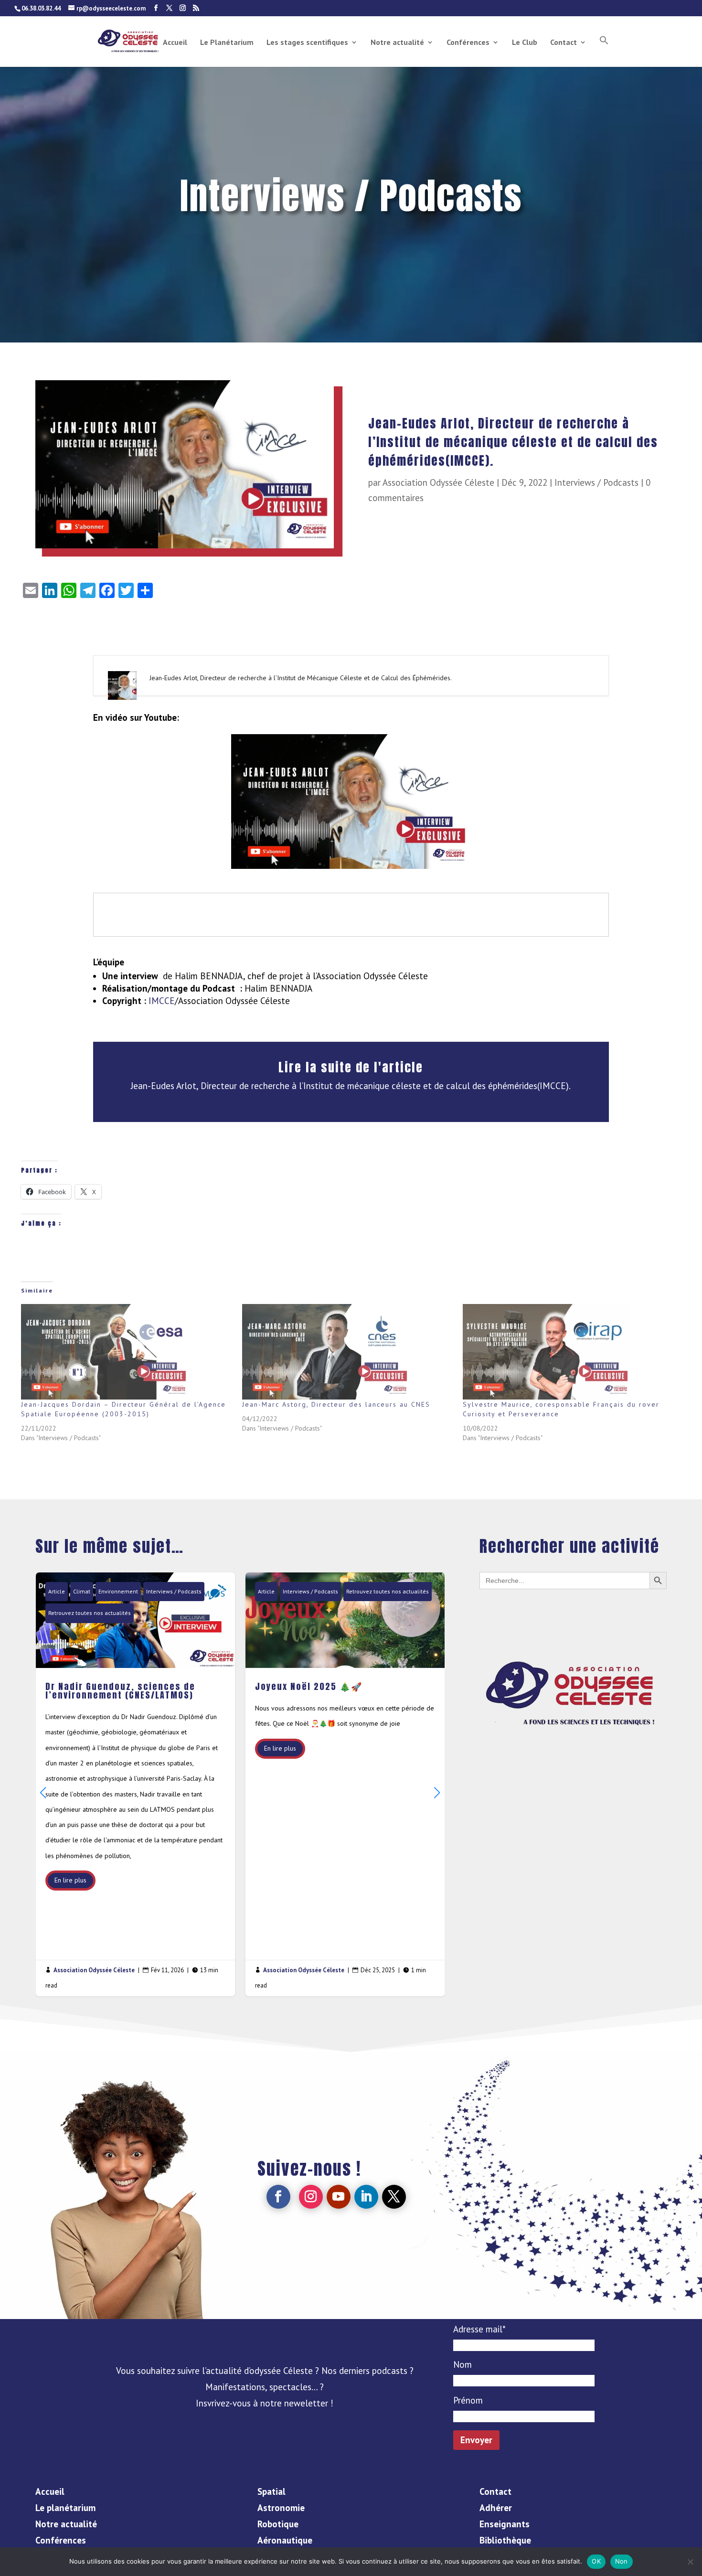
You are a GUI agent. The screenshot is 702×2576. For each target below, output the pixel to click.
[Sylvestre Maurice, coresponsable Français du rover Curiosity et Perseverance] (569, 1352)
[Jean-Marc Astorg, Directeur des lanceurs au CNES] (348, 1352)
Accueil (175, 43)
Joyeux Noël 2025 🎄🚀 (197, 1784)
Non (622, 2561)
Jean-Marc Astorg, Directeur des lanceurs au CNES (336, 1404)
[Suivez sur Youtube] (339, 2197)
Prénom (468, 2400)
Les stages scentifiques (307, 43)
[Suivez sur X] (394, 2197)
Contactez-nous (573, 1620)
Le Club (525, 43)
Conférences (468, 43)
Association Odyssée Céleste (438, 482)
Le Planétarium (227, 43)
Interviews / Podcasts (596, 482)
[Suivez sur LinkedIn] (366, 2197)
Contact (564, 43)
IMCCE (162, 1001)
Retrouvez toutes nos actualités (239, 1591)
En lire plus (132, 1748)
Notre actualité (397, 43)
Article (118, 1591)
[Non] (690, 2562)
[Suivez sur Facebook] (278, 2197)
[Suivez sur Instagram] (311, 2197)
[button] (604, 51)
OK (596, 2561)
